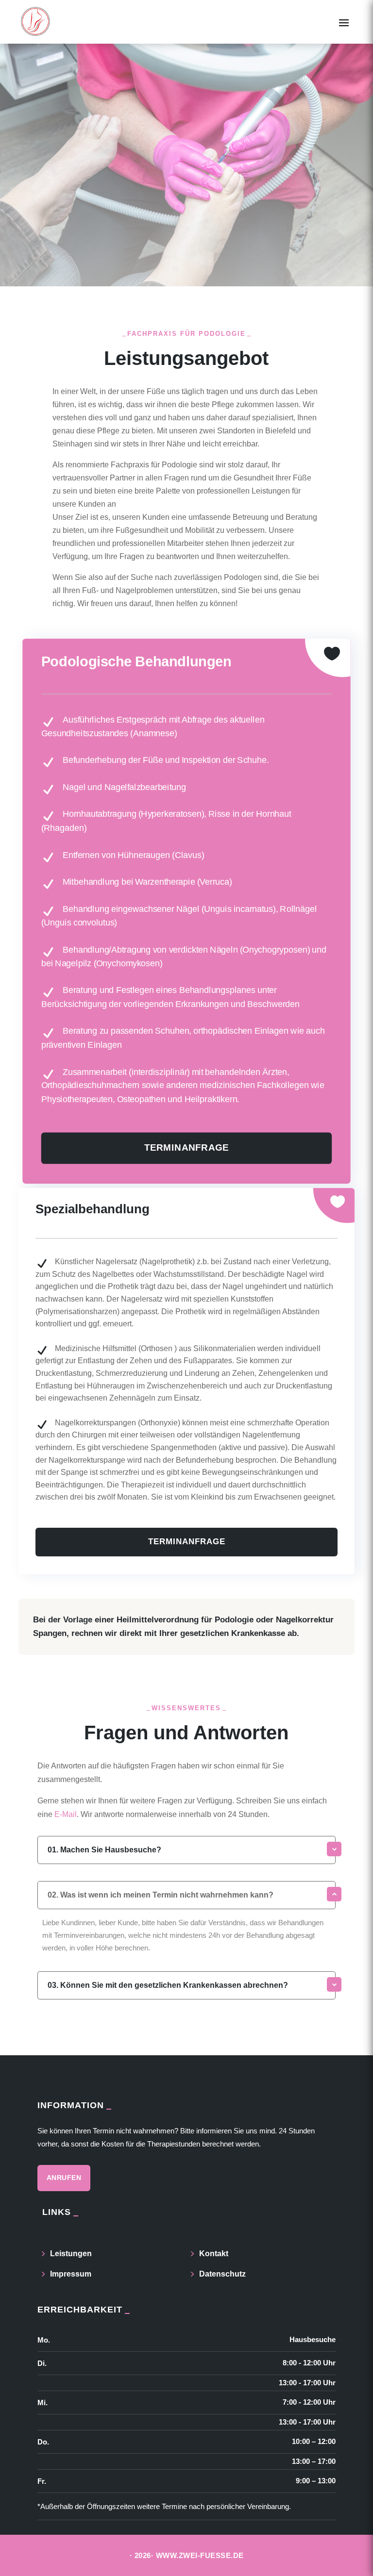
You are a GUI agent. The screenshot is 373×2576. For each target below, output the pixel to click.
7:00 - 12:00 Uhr (309, 2402)
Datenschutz (222, 2274)
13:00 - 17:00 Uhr (307, 2383)
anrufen (64, 2178)
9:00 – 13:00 (316, 2481)
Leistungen (71, 2254)
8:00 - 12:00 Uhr (309, 2363)
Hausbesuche (313, 2339)
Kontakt (214, 2254)
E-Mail (66, 1814)
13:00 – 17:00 (314, 2461)
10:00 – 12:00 (314, 2441)
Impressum (71, 2274)
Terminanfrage (187, 1148)
